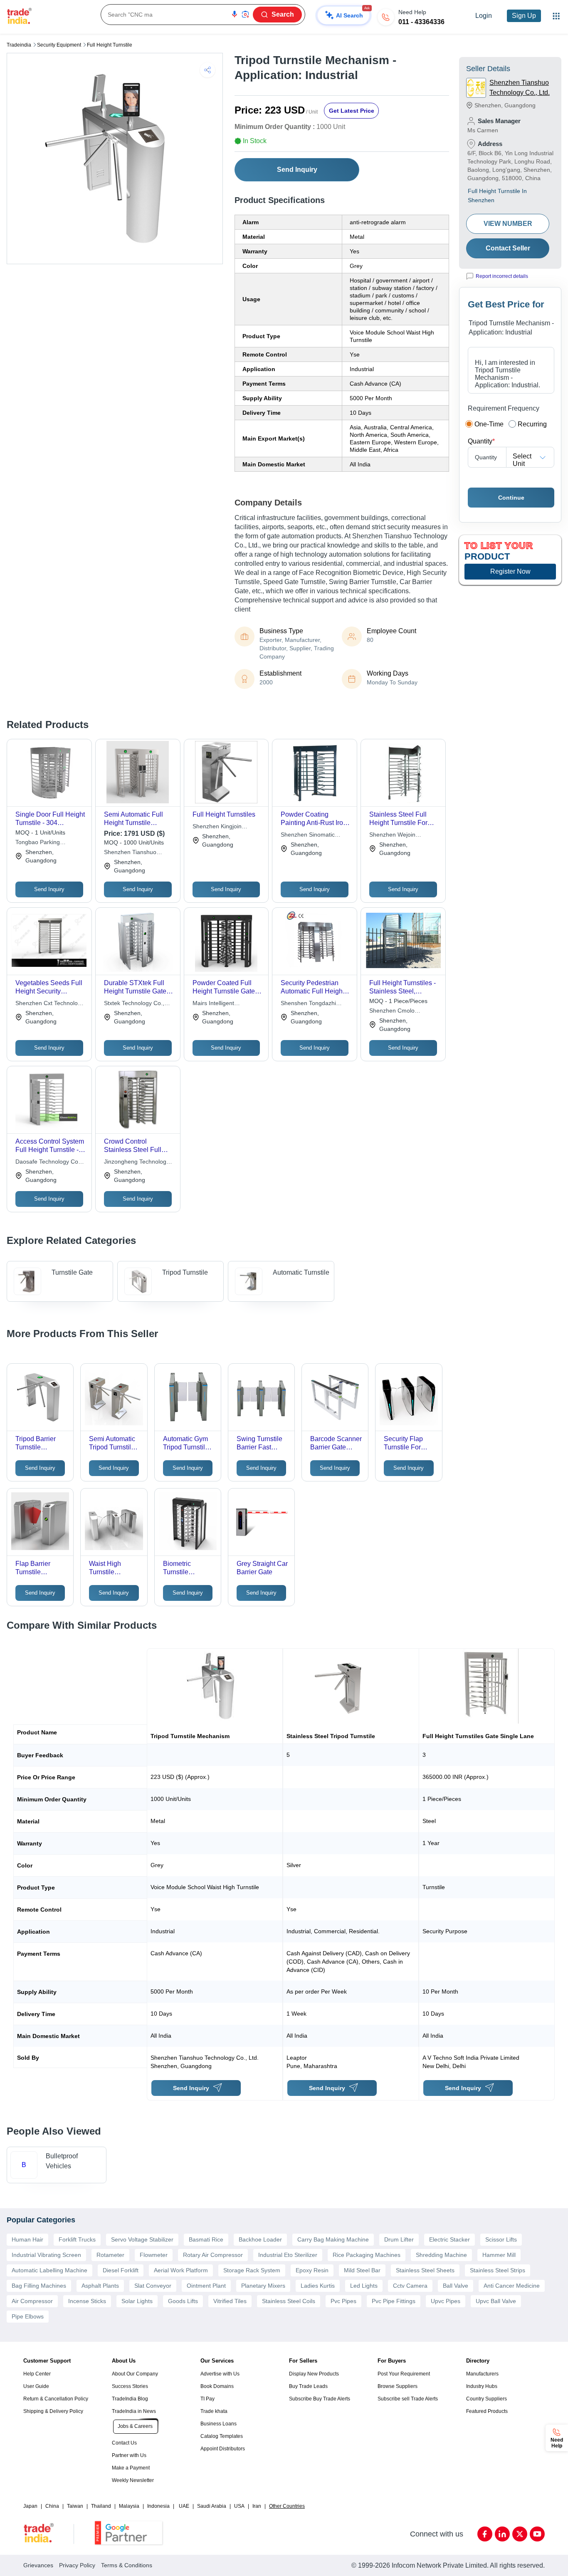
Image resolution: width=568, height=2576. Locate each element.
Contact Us (124, 2443)
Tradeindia (19, 45)
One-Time (489, 424)
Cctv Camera (410, 2286)
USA (239, 2506)
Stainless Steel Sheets (425, 2270)
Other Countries (287, 2506)
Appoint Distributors (223, 2449)
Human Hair (27, 2239)
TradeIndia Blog (130, 2399)
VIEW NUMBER (508, 224)
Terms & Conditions (127, 2565)
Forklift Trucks (77, 2239)
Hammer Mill (499, 2255)
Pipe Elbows (28, 2316)
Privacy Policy (77, 2565)
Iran (257, 2506)
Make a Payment (131, 2468)
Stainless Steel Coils (289, 2301)
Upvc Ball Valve (496, 2301)
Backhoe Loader (260, 2239)
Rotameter (110, 2255)
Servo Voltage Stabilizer (142, 2239)
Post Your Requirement (404, 2374)
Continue (511, 498)
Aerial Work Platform (181, 2270)
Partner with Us (129, 2455)
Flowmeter (154, 2255)
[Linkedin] (502, 2534)
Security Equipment (59, 45)
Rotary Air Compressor (213, 2255)
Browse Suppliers (398, 2386)
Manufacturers (482, 2374)
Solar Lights (137, 2301)
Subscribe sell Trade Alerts (408, 2399)
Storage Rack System (252, 2270)
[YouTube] (537, 2534)
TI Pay (207, 2399)
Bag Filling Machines (39, 2286)
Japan (30, 2506)
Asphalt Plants (100, 2286)
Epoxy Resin (312, 2270)
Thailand (101, 2506)
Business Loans (219, 2424)
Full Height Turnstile (110, 45)
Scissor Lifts (501, 2239)
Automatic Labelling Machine (49, 2270)
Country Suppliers (487, 2399)
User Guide (36, 2386)
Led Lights (364, 2286)
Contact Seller (508, 248)
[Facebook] (485, 2534)
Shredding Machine (441, 2255)
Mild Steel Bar (362, 2270)
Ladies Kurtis (318, 2286)
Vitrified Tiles (230, 2301)
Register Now (510, 571)
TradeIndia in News (134, 2411)
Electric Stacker (449, 2239)
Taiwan (75, 2506)
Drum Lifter (399, 2239)
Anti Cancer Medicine (512, 2286)
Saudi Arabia (212, 2506)
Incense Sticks (87, 2301)
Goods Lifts (183, 2301)
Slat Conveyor (153, 2286)
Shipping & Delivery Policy (53, 2411)
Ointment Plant (206, 2286)
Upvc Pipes (446, 2301)
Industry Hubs (482, 2386)
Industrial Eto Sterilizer (288, 2255)
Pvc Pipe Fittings (394, 2301)
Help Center (37, 2374)
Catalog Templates (222, 2436)
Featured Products (487, 2411)
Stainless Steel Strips (498, 2270)
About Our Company (135, 2374)
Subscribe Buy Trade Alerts (320, 2399)
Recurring (532, 424)
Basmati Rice (206, 2239)
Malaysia (129, 2506)
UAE (184, 2506)
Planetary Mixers (263, 2286)
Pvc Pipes (343, 2301)
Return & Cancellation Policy (56, 2399)
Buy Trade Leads (308, 2386)
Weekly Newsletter (133, 2480)
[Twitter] (520, 2534)
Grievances (38, 2565)
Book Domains (217, 2386)
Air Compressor (32, 2301)
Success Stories (130, 2386)
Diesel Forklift (121, 2270)
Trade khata (214, 2411)
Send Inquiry (297, 170)
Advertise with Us (220, 2374)
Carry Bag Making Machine (333, 2239)
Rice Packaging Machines (367, 2255)
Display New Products (314, 2374)
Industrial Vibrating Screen (46, 2255)
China (52, 2506)
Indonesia (158, 2506)
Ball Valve (456, 2286)
